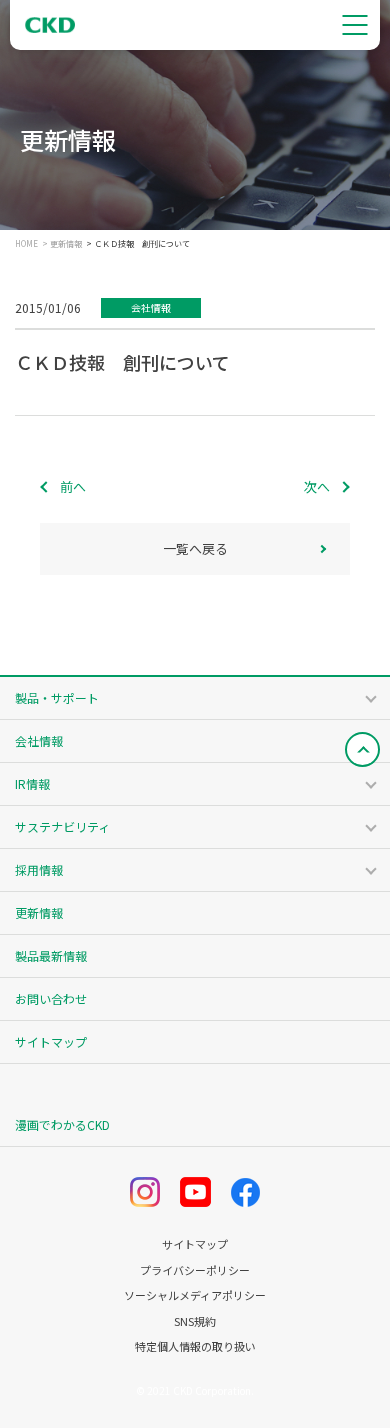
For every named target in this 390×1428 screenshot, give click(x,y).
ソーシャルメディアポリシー (195, 1295)
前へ (73, 486)
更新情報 (66, 244)
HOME (26, 244)
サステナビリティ (62, 826)
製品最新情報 (51, 955)
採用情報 (39, 869)
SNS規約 (195, 1321)
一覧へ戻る (195, 548)
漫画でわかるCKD (62, 1124)
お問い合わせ (51, 998)
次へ (317, 486)
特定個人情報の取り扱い (195, 1346)
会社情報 (39, 740)
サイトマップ (51, 1041)
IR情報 (32, 783)
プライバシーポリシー (195, 1270)
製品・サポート (57, 697)
